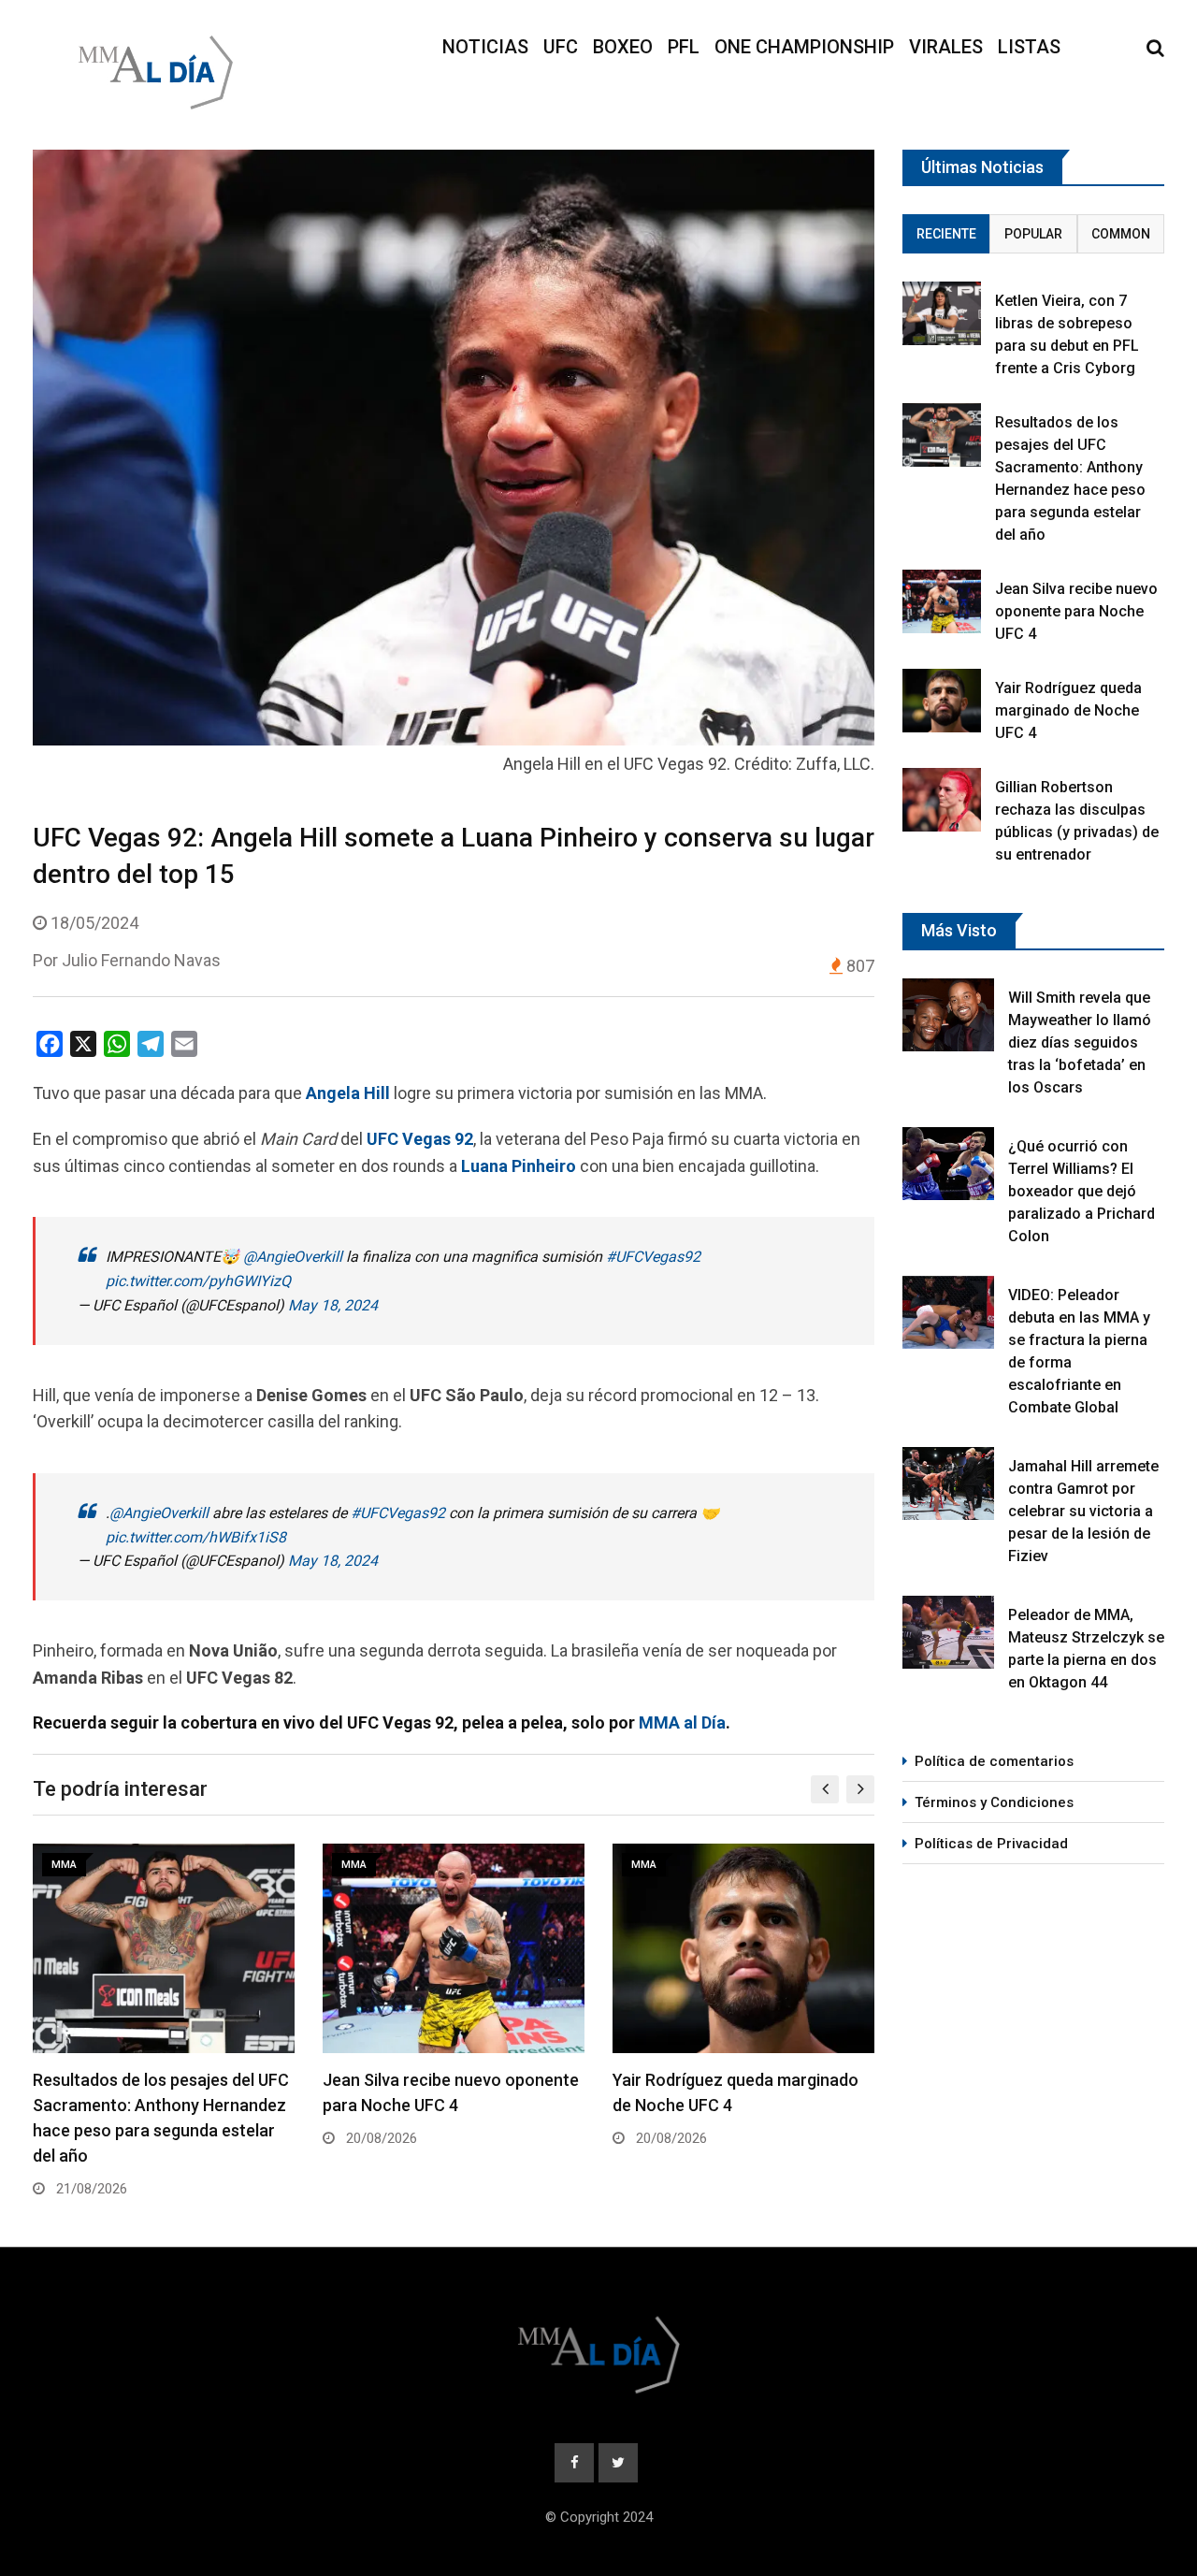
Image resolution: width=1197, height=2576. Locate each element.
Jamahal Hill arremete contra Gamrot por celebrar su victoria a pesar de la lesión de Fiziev (1083, 1511)
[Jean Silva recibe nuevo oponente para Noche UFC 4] (942, 601)
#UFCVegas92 (653, 1257)
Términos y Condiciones (994, 1802)
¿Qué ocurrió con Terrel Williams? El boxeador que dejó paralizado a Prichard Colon (1082, 1191)
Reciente (946, 234)
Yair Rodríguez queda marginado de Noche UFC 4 (1068, 710)
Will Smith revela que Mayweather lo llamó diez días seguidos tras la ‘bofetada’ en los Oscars (1080, 1042)
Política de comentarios (994, 1761)
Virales (946, 47)
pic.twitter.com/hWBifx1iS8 (196, 1537)
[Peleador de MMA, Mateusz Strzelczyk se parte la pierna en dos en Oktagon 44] (948, 1632)
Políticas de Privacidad (991, 1844)
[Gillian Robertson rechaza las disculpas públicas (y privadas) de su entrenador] (942, 799)
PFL (684, 47)
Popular (1033, 234)
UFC (561, 47)
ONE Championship (804, 47)
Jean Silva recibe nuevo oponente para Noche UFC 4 (1076, 611)
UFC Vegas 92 (420, 1139)
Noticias (485, 47)
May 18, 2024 (333, 1305)
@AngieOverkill (293, 1257)
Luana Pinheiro (519, 1166)
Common (1121, 234)
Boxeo (623, 47)
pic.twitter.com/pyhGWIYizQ (198, 1281)
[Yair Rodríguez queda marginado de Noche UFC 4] (942, 700)
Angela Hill (348, 1093)
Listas (1029, 47)
